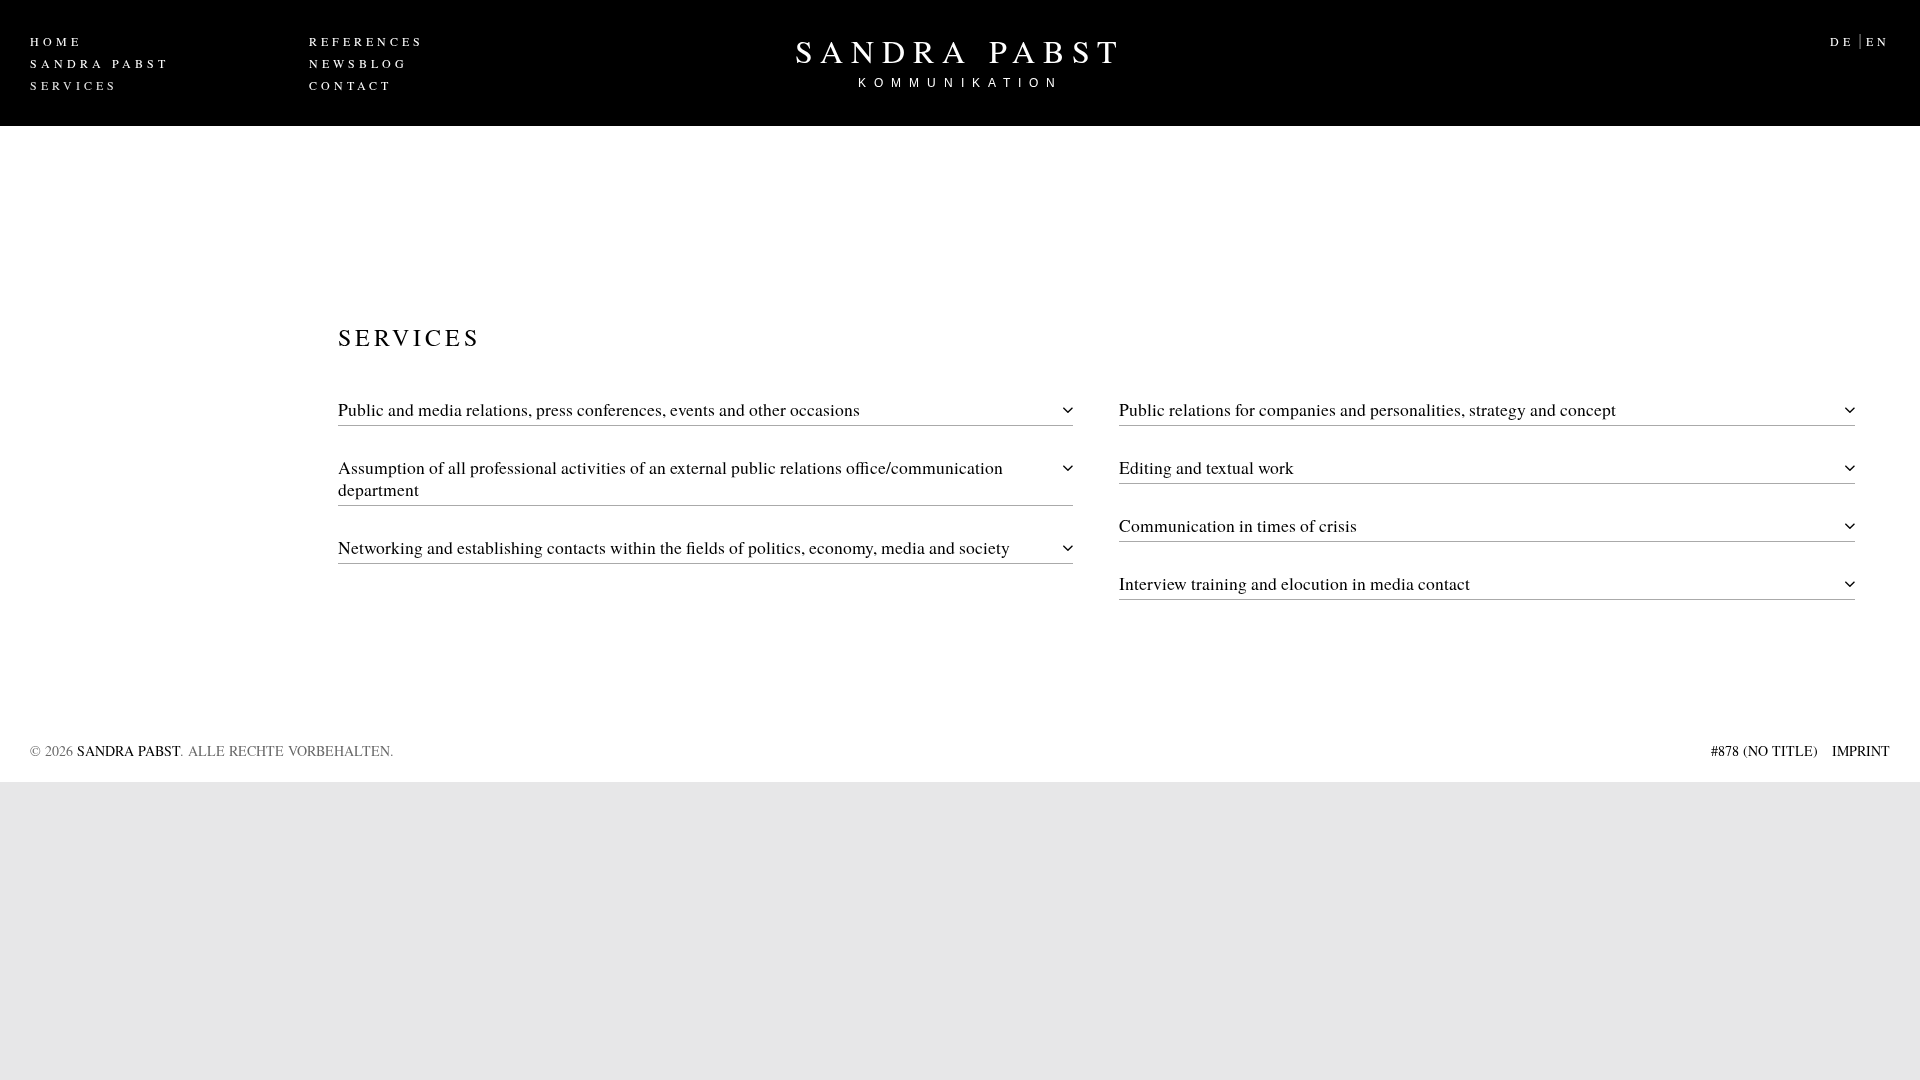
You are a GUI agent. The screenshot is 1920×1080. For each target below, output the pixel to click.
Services (74, 85)
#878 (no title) (1764, 750)
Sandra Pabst (960, 59)
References (366, 41)
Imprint (1861, 750)
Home (56, 41)
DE (1842, 41)
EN (1878, 41)
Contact (350, 85)
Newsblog (358, 63)
